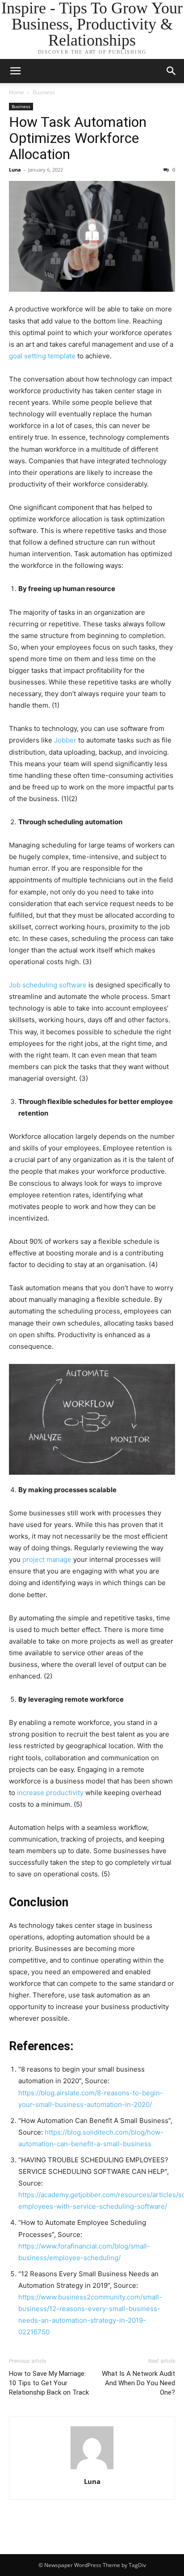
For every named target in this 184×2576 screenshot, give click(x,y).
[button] (171, 71)
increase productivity (50, 1793)
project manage (47, 1559)
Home (17, 92)
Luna (15, 170)
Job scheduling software (48, 985)
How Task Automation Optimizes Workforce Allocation (78, 138)
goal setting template (42, 356)
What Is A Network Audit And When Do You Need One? (138, 2383)
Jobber (65, 740)
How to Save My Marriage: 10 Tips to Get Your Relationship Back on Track (49, 2383)
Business (44, 92)
